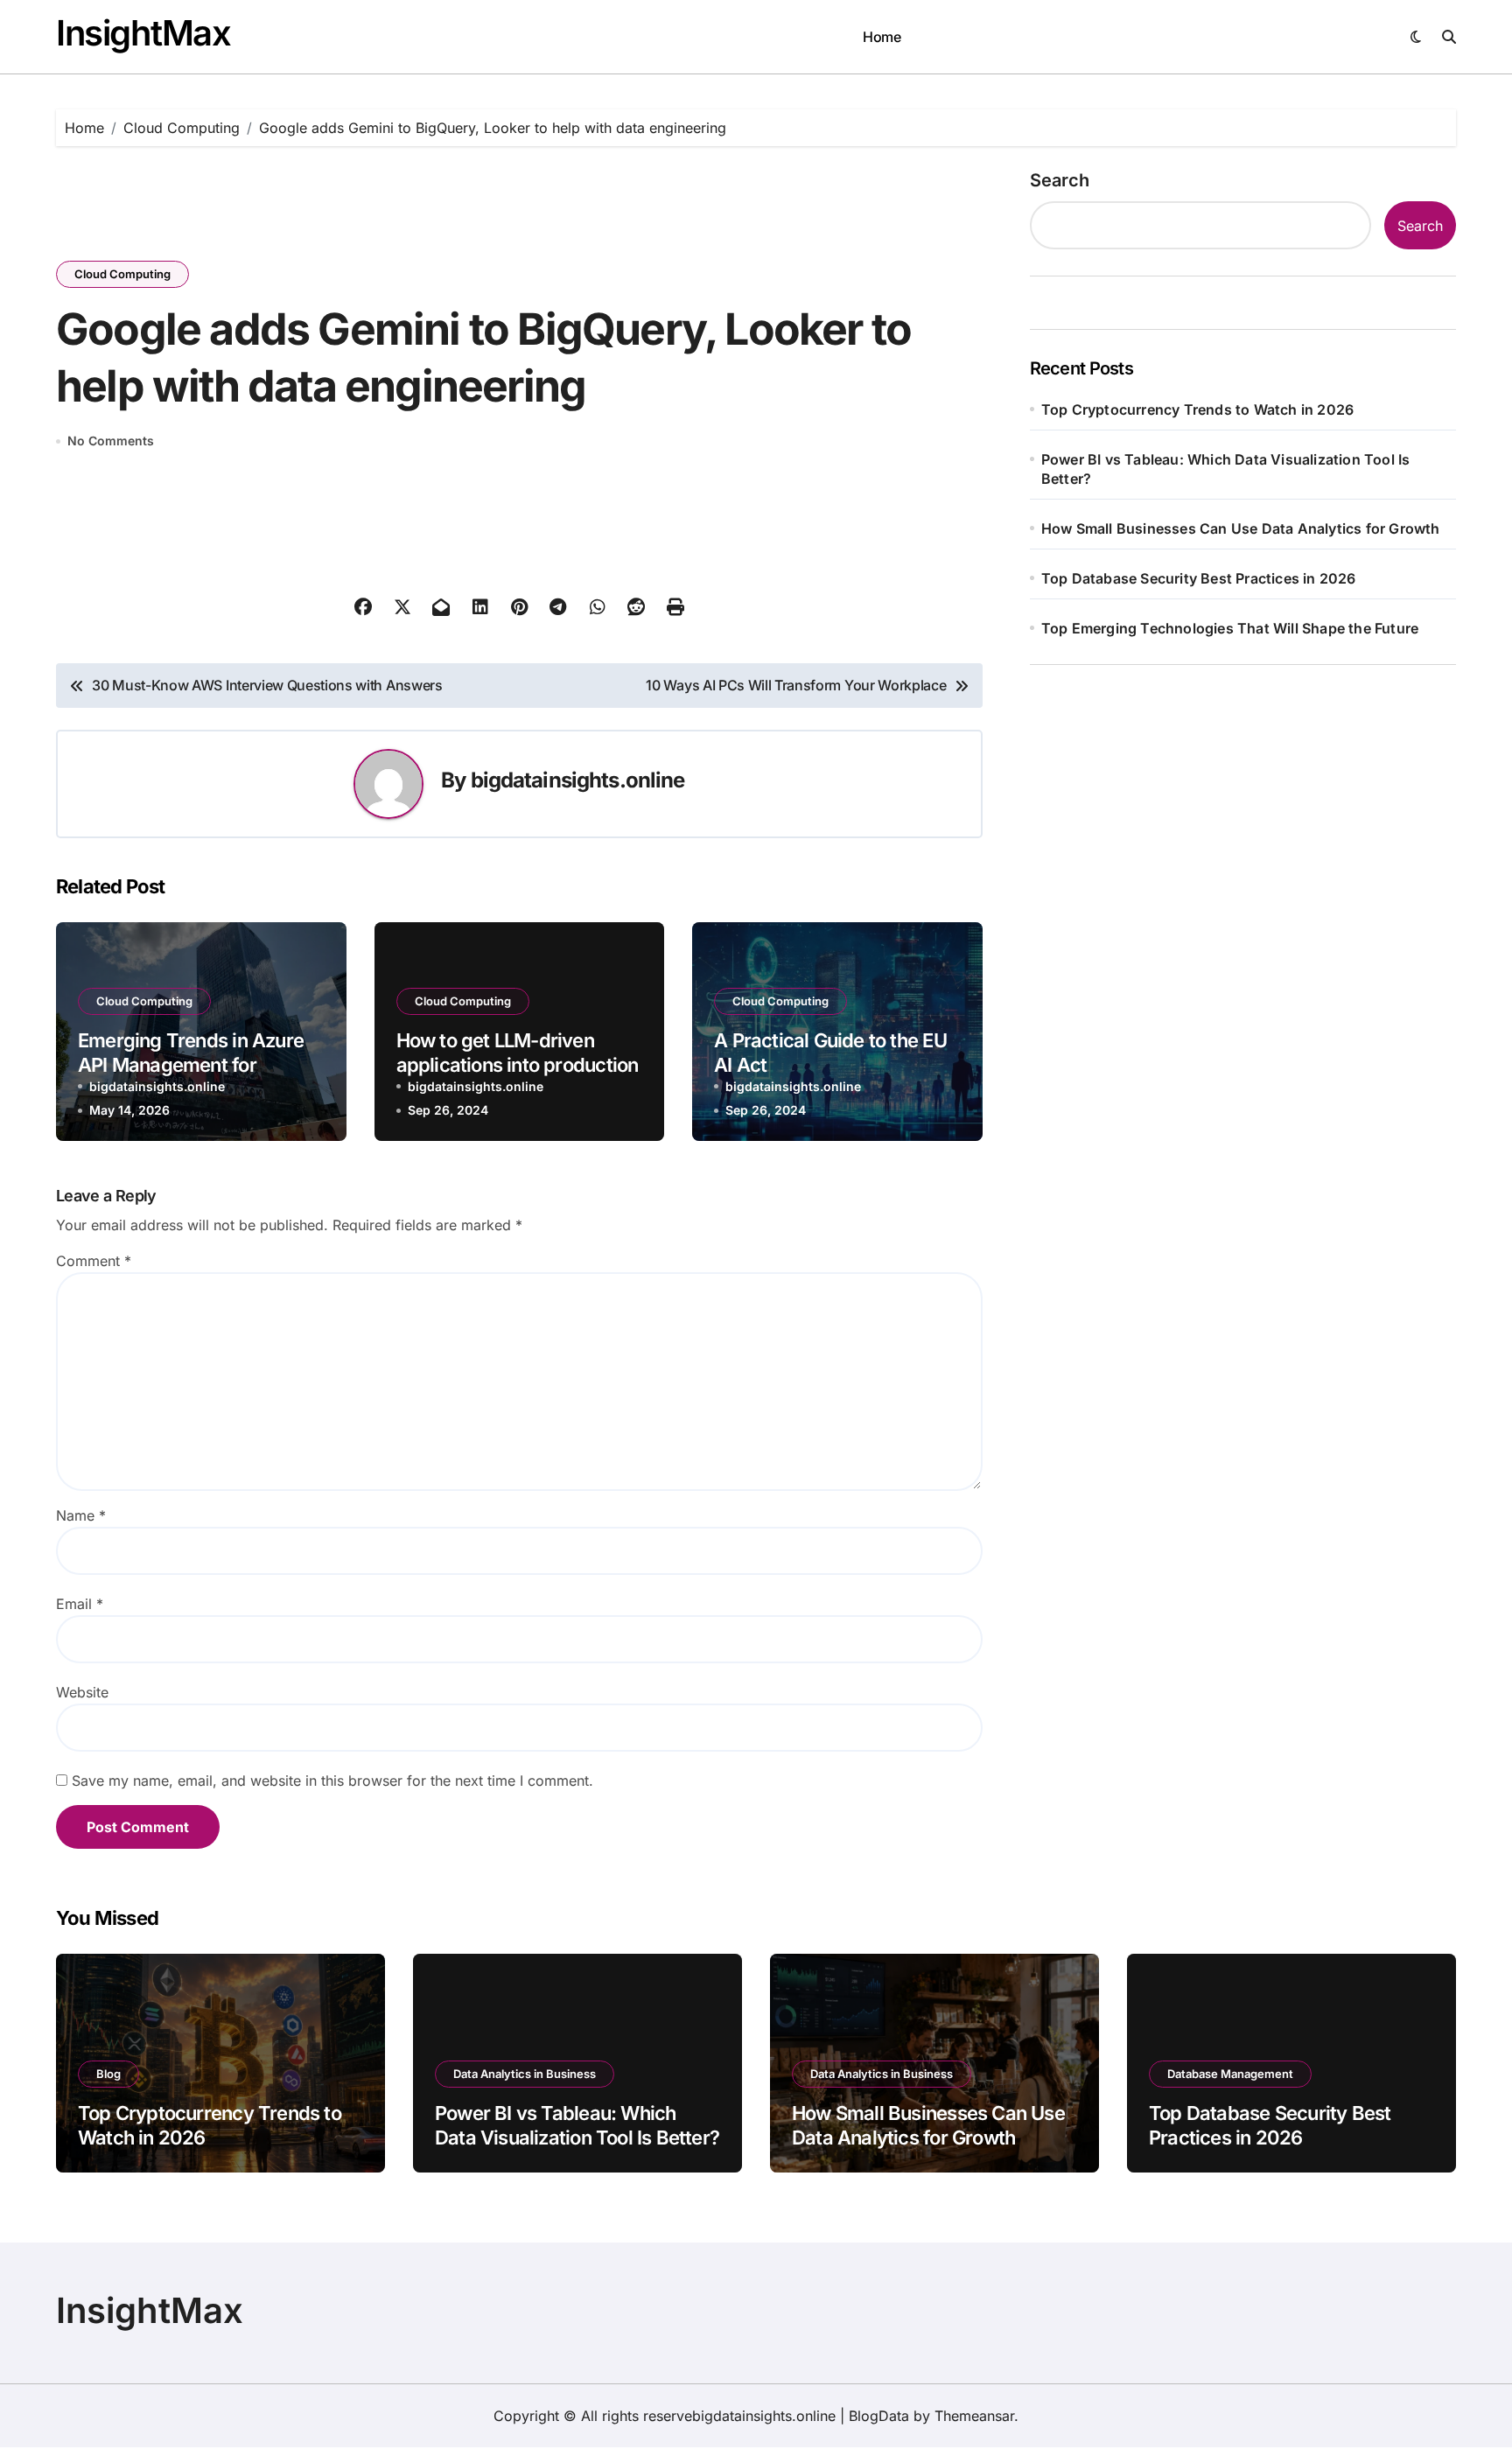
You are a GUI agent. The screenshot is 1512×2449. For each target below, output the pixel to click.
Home (882, 37)
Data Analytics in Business (525, 2074)
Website (82, 1692)
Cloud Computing (122, 274)
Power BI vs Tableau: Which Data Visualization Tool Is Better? (1226, 469)
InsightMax (143, 33)
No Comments (111, 441)
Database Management (1230, 2074)
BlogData (879, 2416)
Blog (108, 2074)
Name (81, 1515)
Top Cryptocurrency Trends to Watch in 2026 (1197, 409)
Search (1060, 180)
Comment (94, 1261)
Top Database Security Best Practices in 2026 (1199, 578)
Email (80, 1604)
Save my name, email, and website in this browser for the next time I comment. (332, 1781)
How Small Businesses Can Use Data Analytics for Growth (1241, 528)
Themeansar (974, 2416)
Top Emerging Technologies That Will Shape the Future (1230, 628)
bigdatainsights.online (578, 780)
